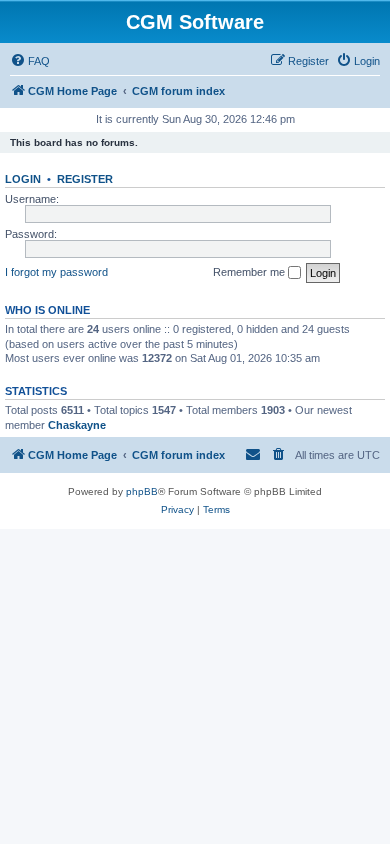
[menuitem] (30, 61)
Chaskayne (77, 425)
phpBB (142, 491)
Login (23, 179)
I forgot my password (56, 272)
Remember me (250, 272)
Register (85, 179)
